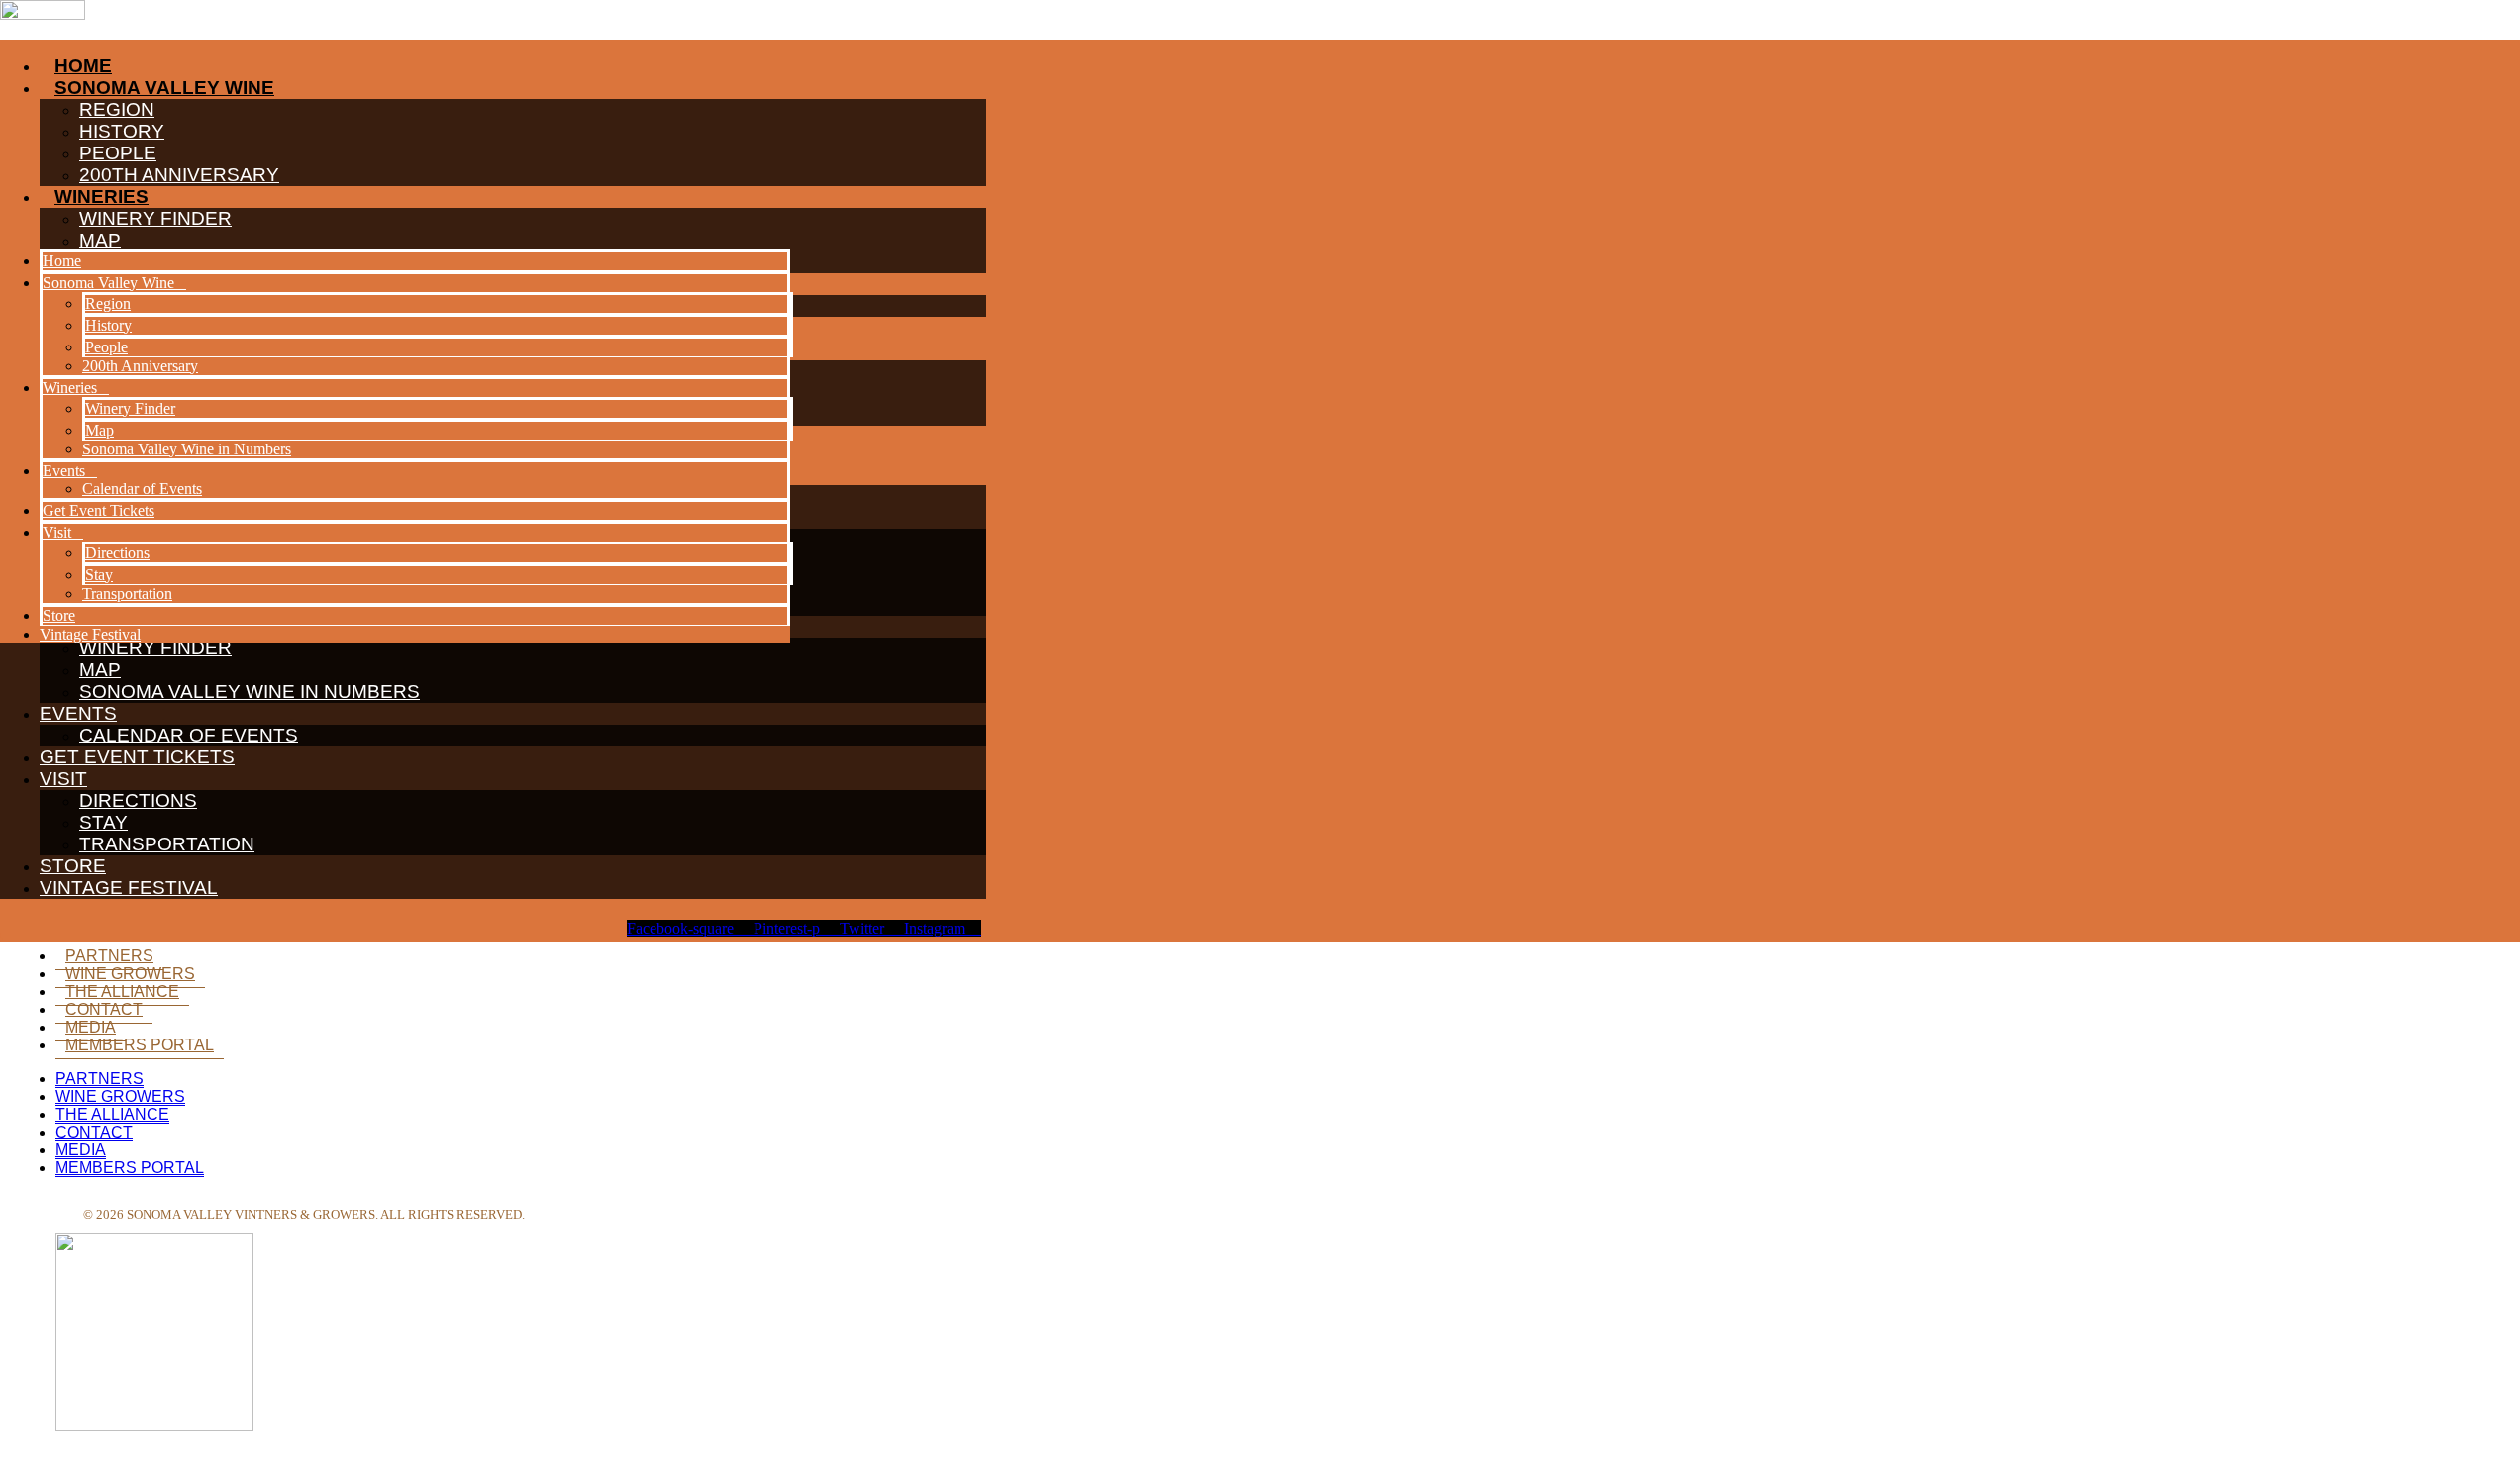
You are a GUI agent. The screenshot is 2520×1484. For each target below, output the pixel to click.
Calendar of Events (189, 735)
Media (91, 1027)
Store (73, 866)
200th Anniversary (140, 366)
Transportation (167, 844)
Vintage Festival (129, 888)
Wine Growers (130, 974)
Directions (138, 800)
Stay (103, 822)
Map (100, 670)
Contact (104, 1009)
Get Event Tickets (137, 757)
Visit (63, 779)
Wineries (70, 388)
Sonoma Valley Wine (108, 283)
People (106, 347)
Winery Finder (130, 408)
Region (108, 303)
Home (62, 261)
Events (78, 713)
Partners (109, 956)
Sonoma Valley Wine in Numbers (250, 692)
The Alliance (122, 991)
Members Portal (140, 1045)
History (108, 325)
